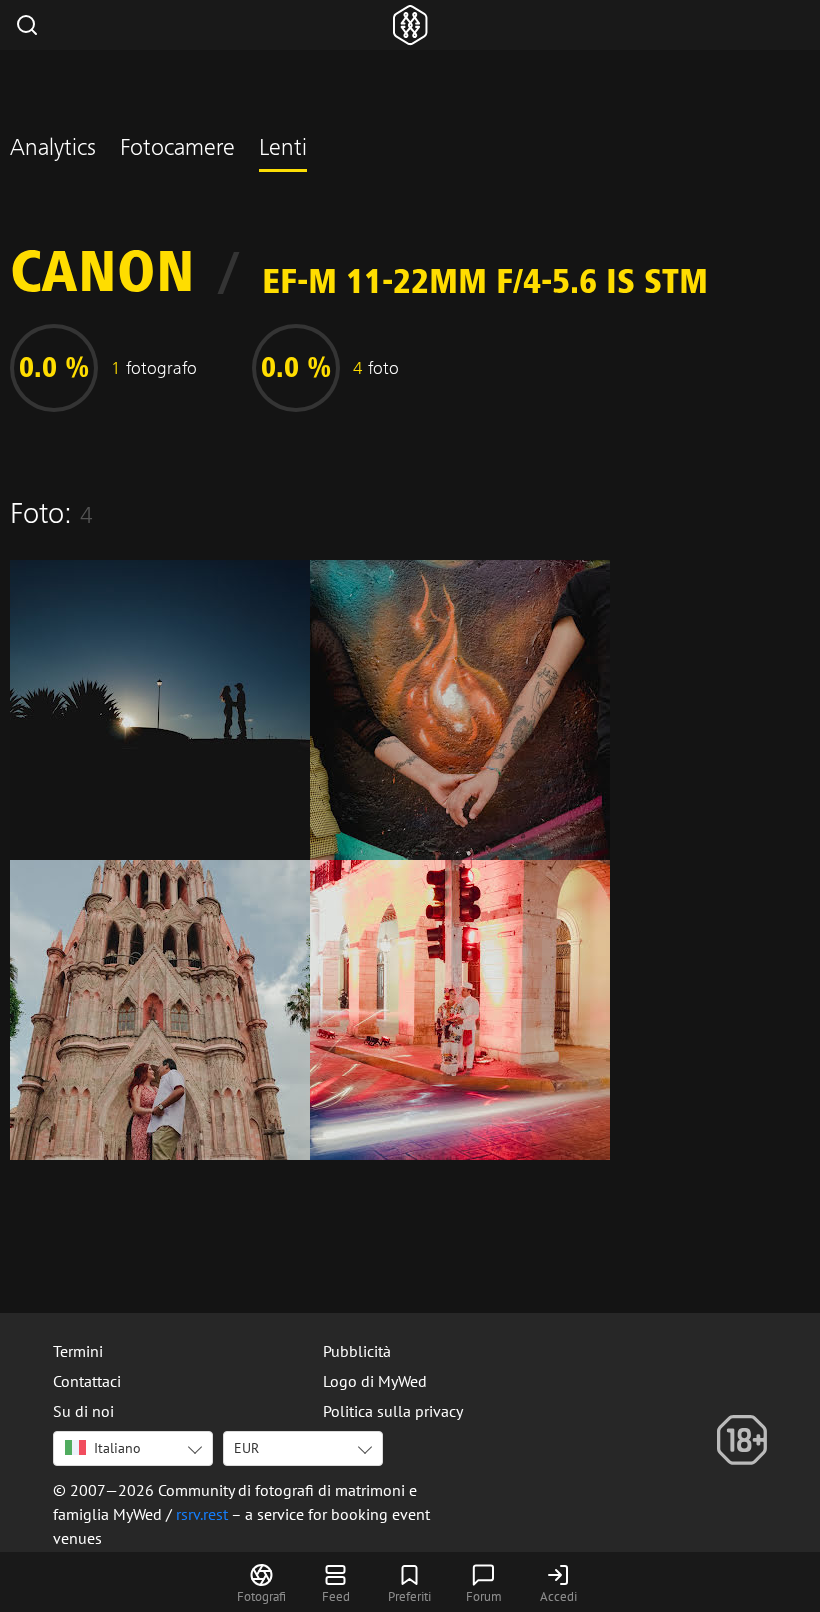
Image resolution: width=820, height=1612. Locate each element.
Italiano (117, 1448)
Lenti (283, 150)
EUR (246, 1448)
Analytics (53, 150)
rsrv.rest (202, 1514)
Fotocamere (177, 150)
